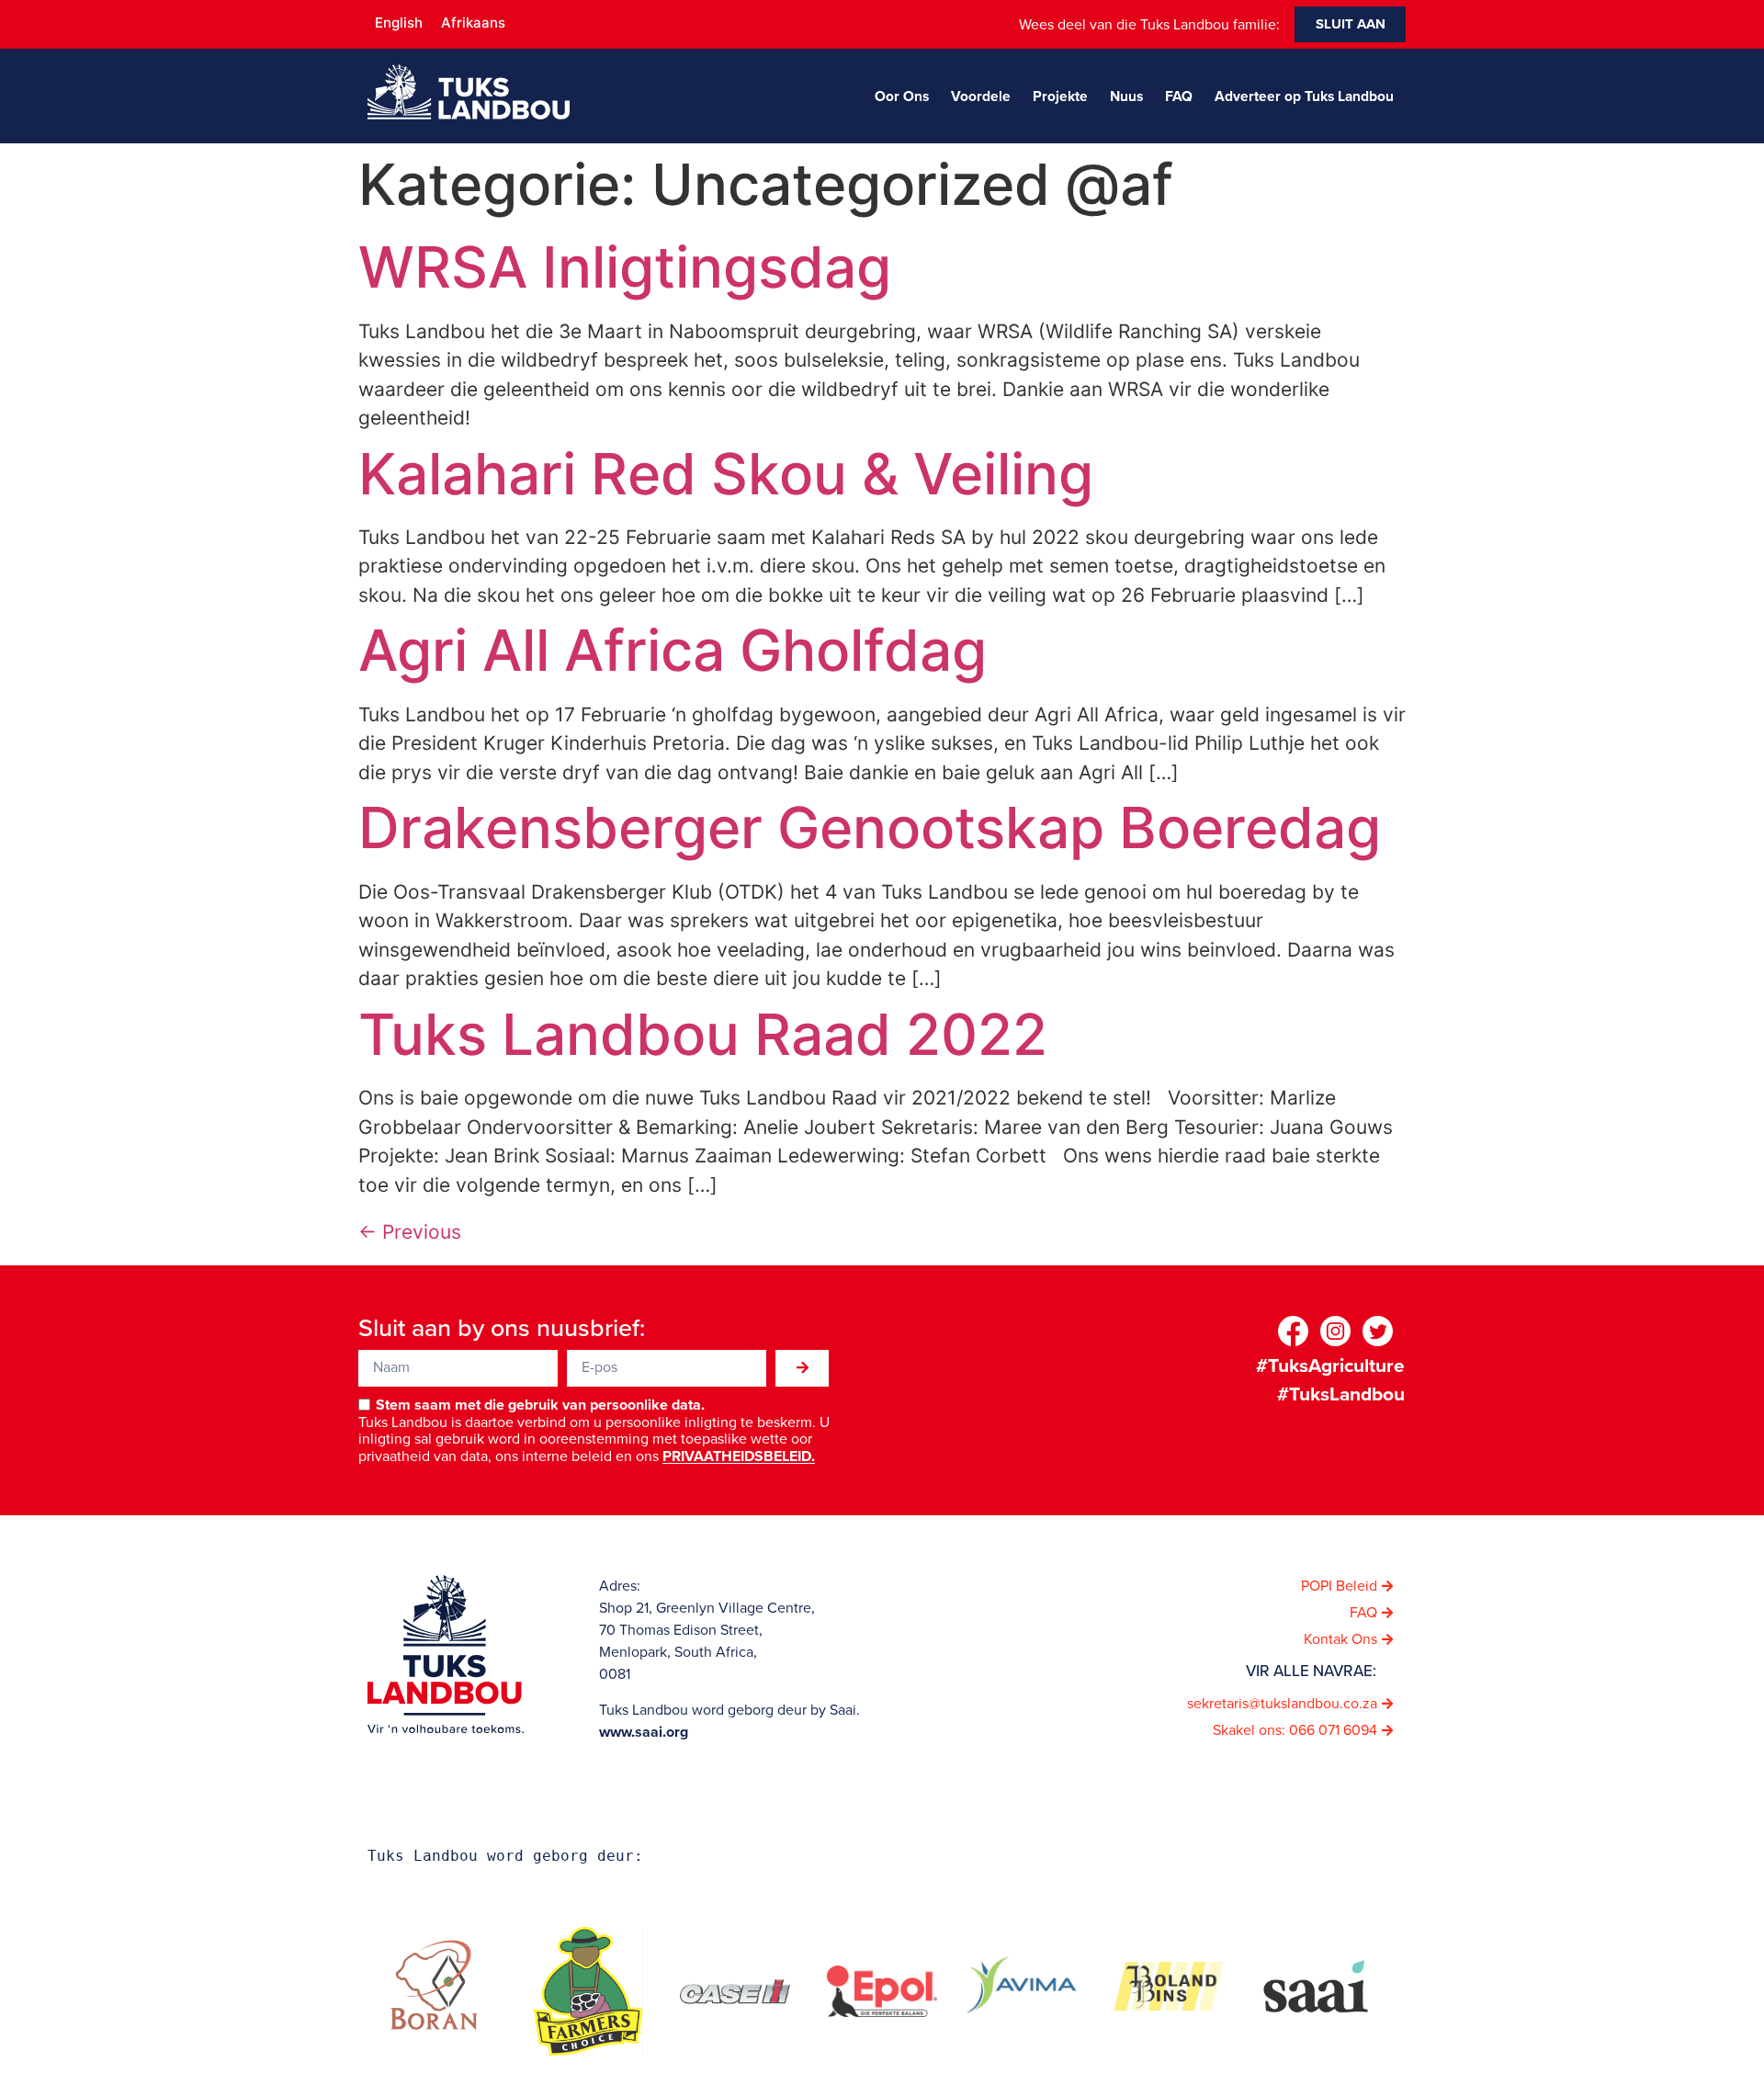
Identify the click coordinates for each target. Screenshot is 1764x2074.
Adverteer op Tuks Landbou (1304, 96)
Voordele (981, 96)
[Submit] (802, 1368)
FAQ (1179, 96)
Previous (410, 1232)
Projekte (1060, 96)
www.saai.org (644, 1732)
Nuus (1126, 96)
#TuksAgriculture (1330, 1365)
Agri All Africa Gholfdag (673, 650)
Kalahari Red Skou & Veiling (726, 474)
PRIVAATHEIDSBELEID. (739, 1457)
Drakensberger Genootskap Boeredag (870, 827)
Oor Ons (902, 96)
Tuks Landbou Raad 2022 (703, 1034)
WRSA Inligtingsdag (625, 267)
